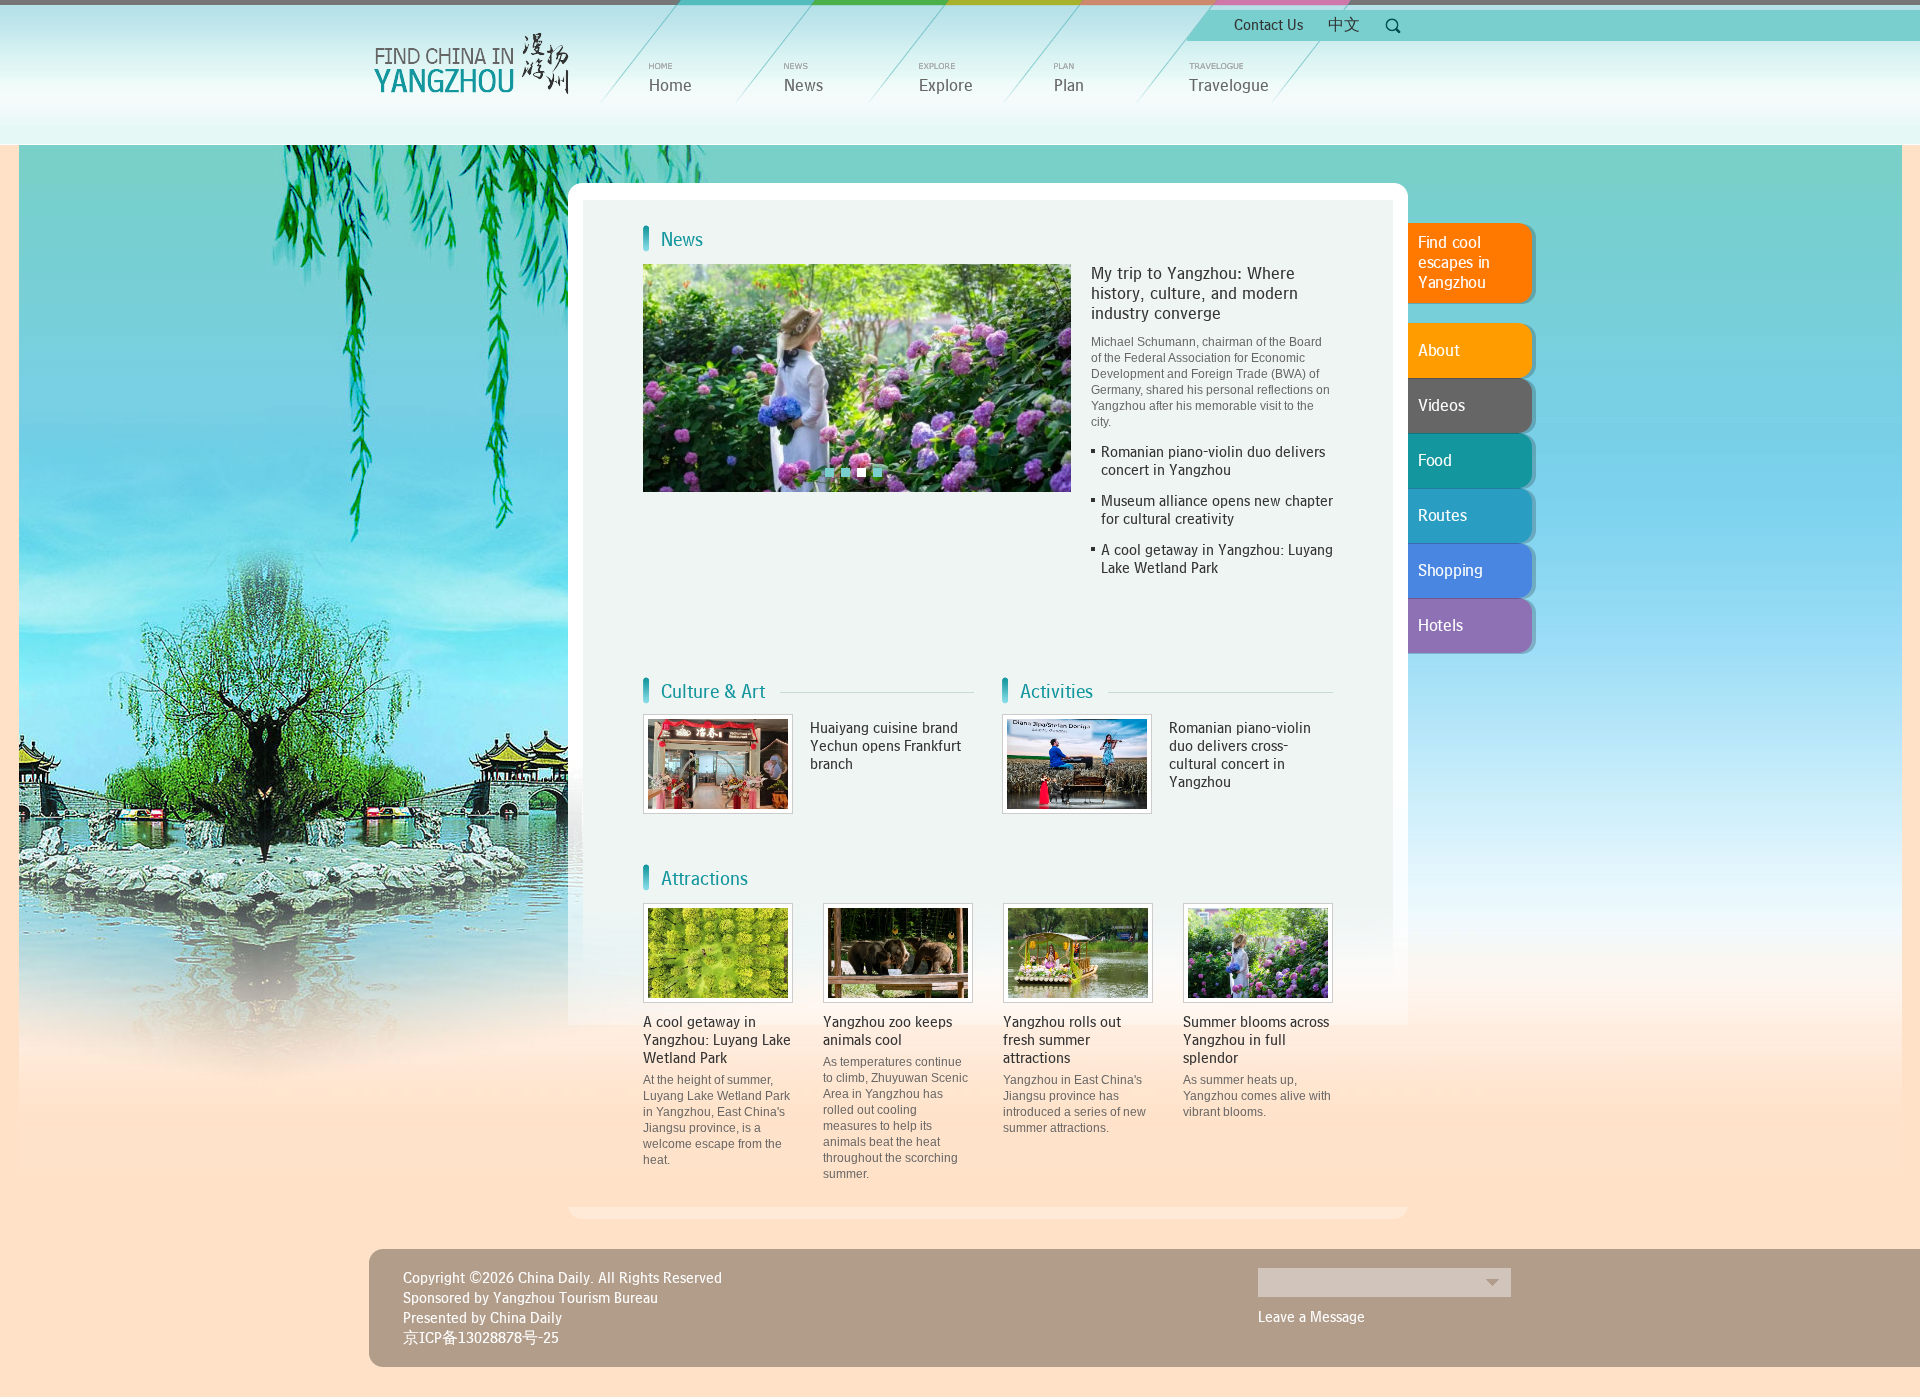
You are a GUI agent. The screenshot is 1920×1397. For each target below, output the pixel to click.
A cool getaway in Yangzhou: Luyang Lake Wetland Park (1217, 559)
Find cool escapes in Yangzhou (1454, 263)
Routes (1442, 516)
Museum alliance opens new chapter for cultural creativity (1217, 510)
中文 (1344, 25)
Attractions (704, 879)
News (803, 86)
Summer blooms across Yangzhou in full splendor (1256, 1040)
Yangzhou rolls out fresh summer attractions (1062, 1040)
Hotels (1440, 626)
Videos (1441, 406)
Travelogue (1229, 86)
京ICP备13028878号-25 (481, 1338)
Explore (946, 86)
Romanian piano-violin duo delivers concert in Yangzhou (1213, 461)
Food (1435, 461)
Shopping (1450, 571)
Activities (1056, 692)
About (1439, 351)
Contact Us (1268, 25)
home (670, 86)
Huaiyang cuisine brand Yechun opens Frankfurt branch (885, 746)
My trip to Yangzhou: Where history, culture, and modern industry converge (1194, 294)
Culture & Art (713, 692)
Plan (1069, 86)
